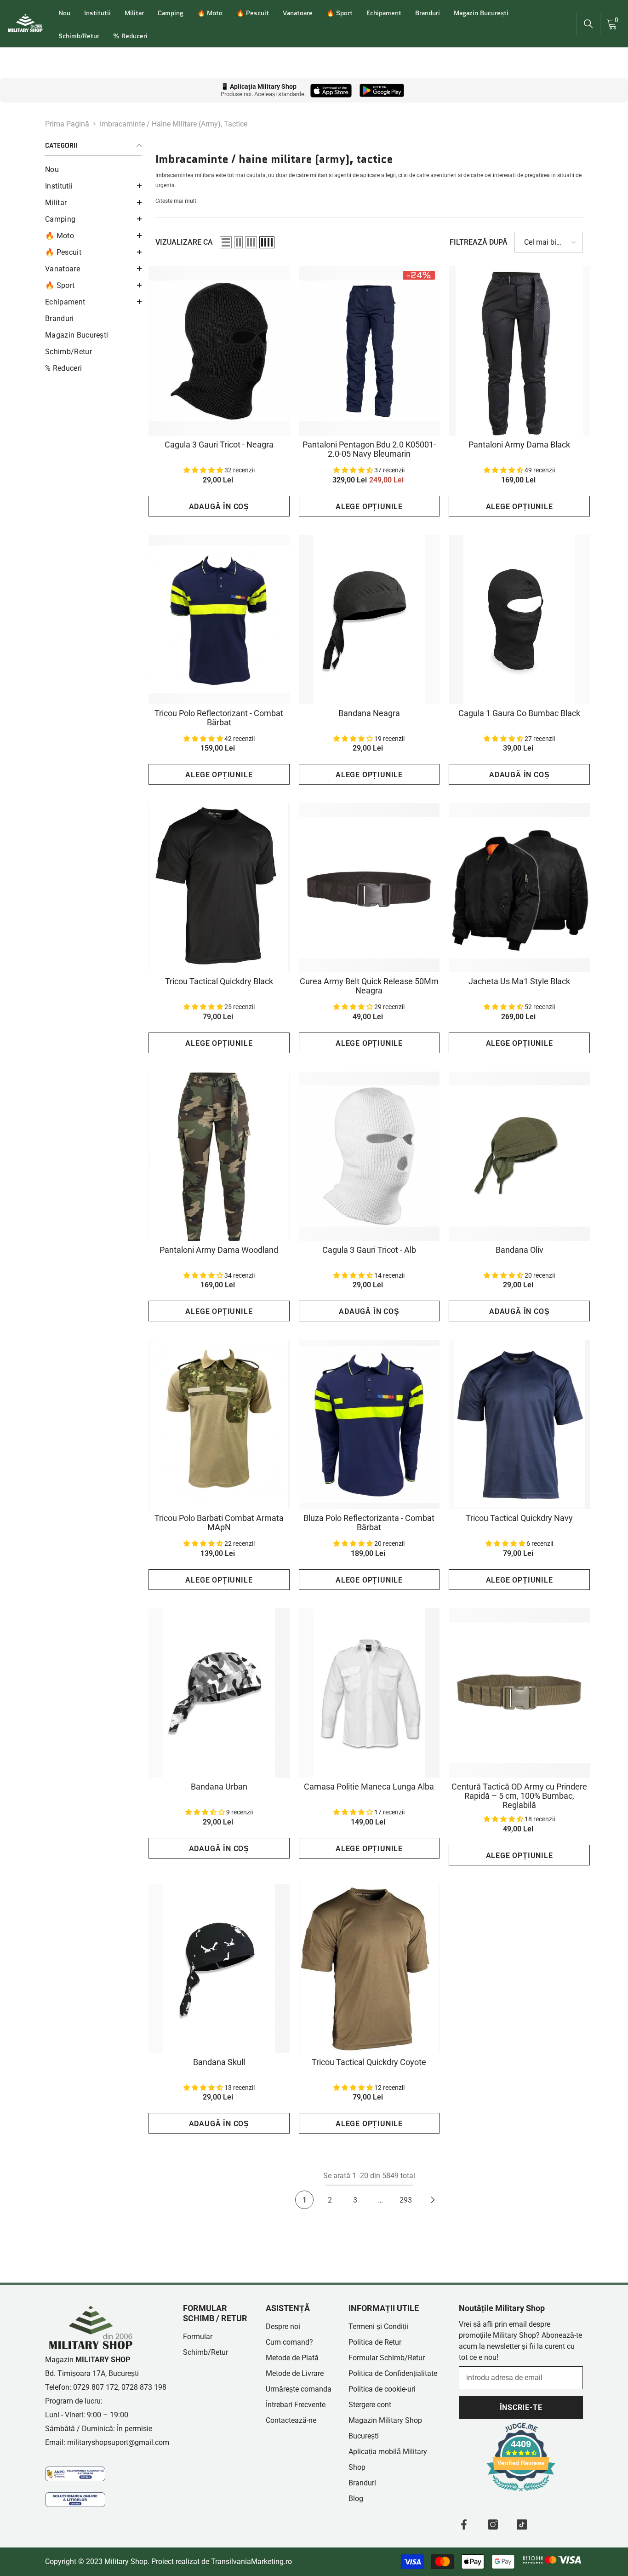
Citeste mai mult (176, 201)
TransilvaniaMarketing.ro (251, 2562)
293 (406, 2200)
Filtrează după (479, 242)
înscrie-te (521, 2407)
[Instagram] (493, 2524)
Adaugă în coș (219, 507)
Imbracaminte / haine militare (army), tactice (174, 124)
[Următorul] (433, 2200)
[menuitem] (93, 170)
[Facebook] (464, 2524)
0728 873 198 (144, 2387)
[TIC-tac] (522, 2524)
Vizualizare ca (184, 242)
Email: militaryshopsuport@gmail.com (107, 2442)
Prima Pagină (67, 124)
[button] (93, 186)
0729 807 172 (96, 2387)
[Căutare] (588, 24)
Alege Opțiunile (369, 507)
